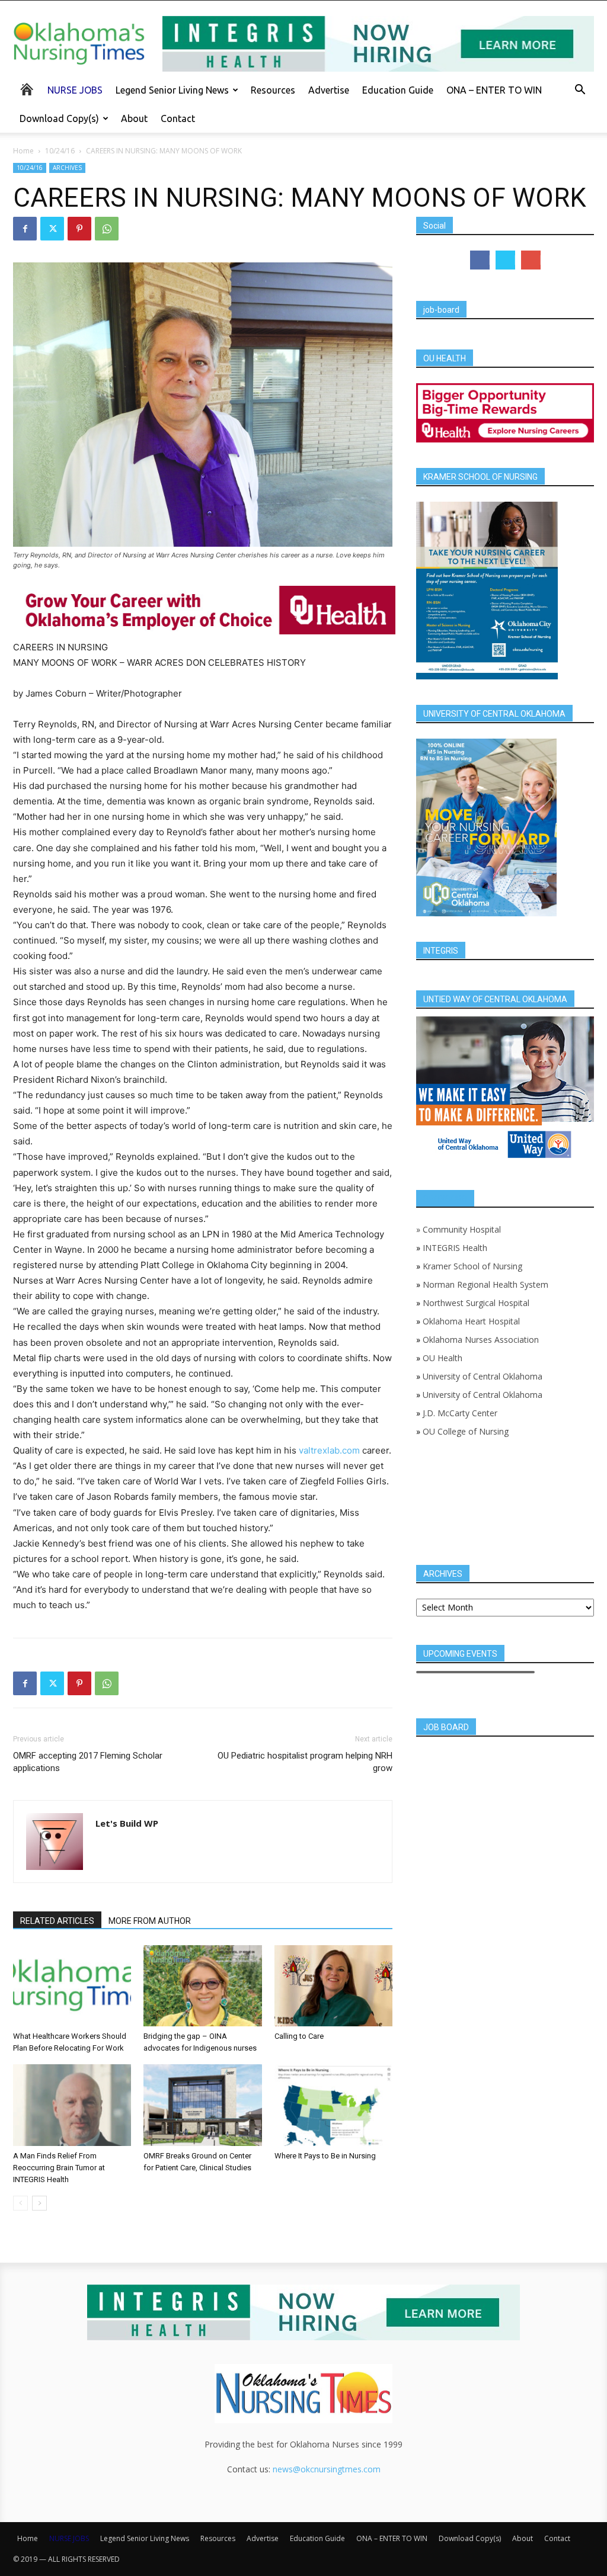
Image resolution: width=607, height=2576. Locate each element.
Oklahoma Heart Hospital (471, 1321)
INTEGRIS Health (455, 1248)
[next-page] (39, 2203)
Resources (273, 90)
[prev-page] (20, 2203)
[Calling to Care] (333, 1986)
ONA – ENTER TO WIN (494, 90)
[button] (580, 91)
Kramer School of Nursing (472, 1266)
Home (23, 151)
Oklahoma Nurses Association (481, 1340)
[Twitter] (52, 229)
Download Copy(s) (59, 118)
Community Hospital (462, 1229)
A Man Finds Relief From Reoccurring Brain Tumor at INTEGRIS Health (59, 2168)
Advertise (329, 90)
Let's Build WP (127, 1823)
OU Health (443, 1358)
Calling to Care (299, 2036)
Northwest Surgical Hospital (476, 1303)
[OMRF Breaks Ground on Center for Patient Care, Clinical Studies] (202, 2105)
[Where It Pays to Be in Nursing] (333, 2105)
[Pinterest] (79, 229)
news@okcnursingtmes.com (327, 2469)
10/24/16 (60, 151)
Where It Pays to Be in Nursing (325, 2156)
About (134, 118)
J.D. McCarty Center (460, 1413)
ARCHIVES (67, 168)
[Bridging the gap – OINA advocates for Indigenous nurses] (202, 1986)
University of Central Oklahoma (483, 1376)
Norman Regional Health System (485, 1284)
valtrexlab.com (329, 1450)
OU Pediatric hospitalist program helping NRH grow (305, 1762)
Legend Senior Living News (172, 90)
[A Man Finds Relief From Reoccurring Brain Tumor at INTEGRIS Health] (72, 2105)
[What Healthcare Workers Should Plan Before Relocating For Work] (72, 1986)
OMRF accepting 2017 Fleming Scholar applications (88, 1762)
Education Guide (398, 90)
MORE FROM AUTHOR (150, 1921)
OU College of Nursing (466, 1431)
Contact (178, 118)
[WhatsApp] (107, 229)
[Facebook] (25, 229)
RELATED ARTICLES (57, 1921)
